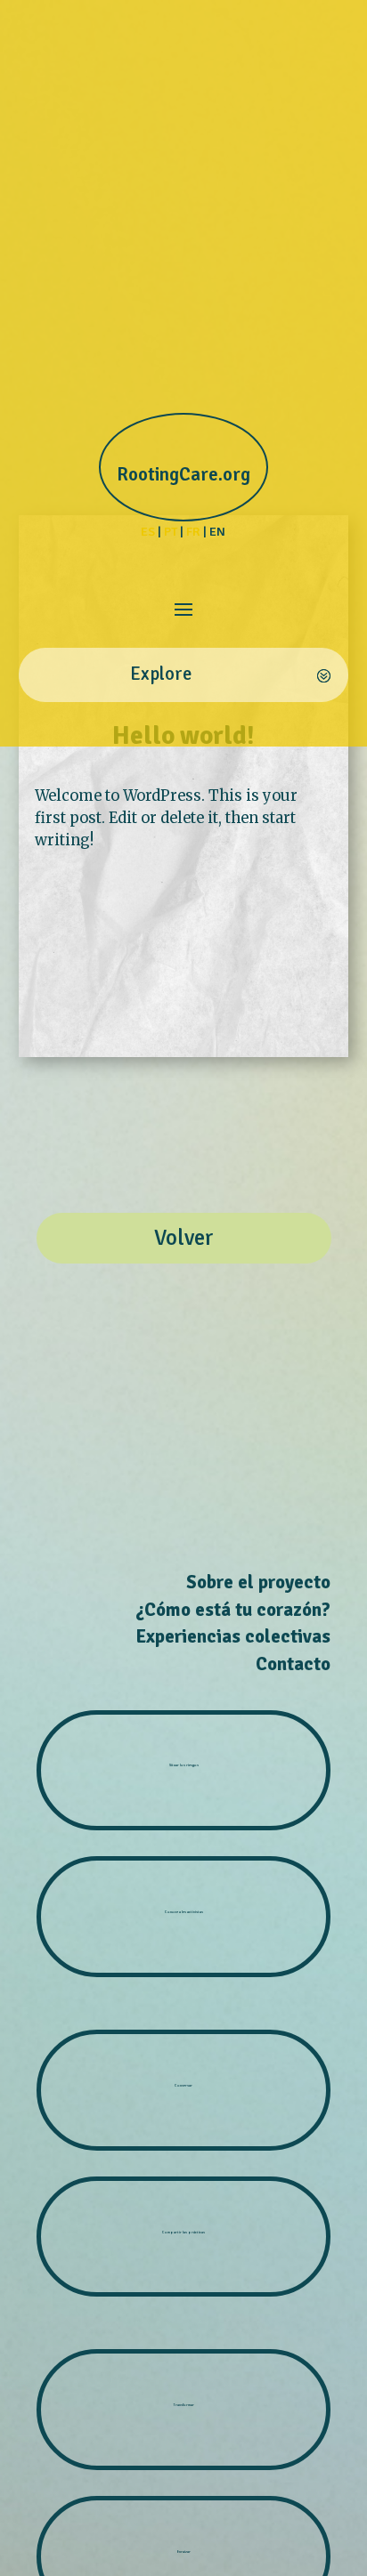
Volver (184, 1238)
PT (171, 531)
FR (193, 531)
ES (148, 531)
